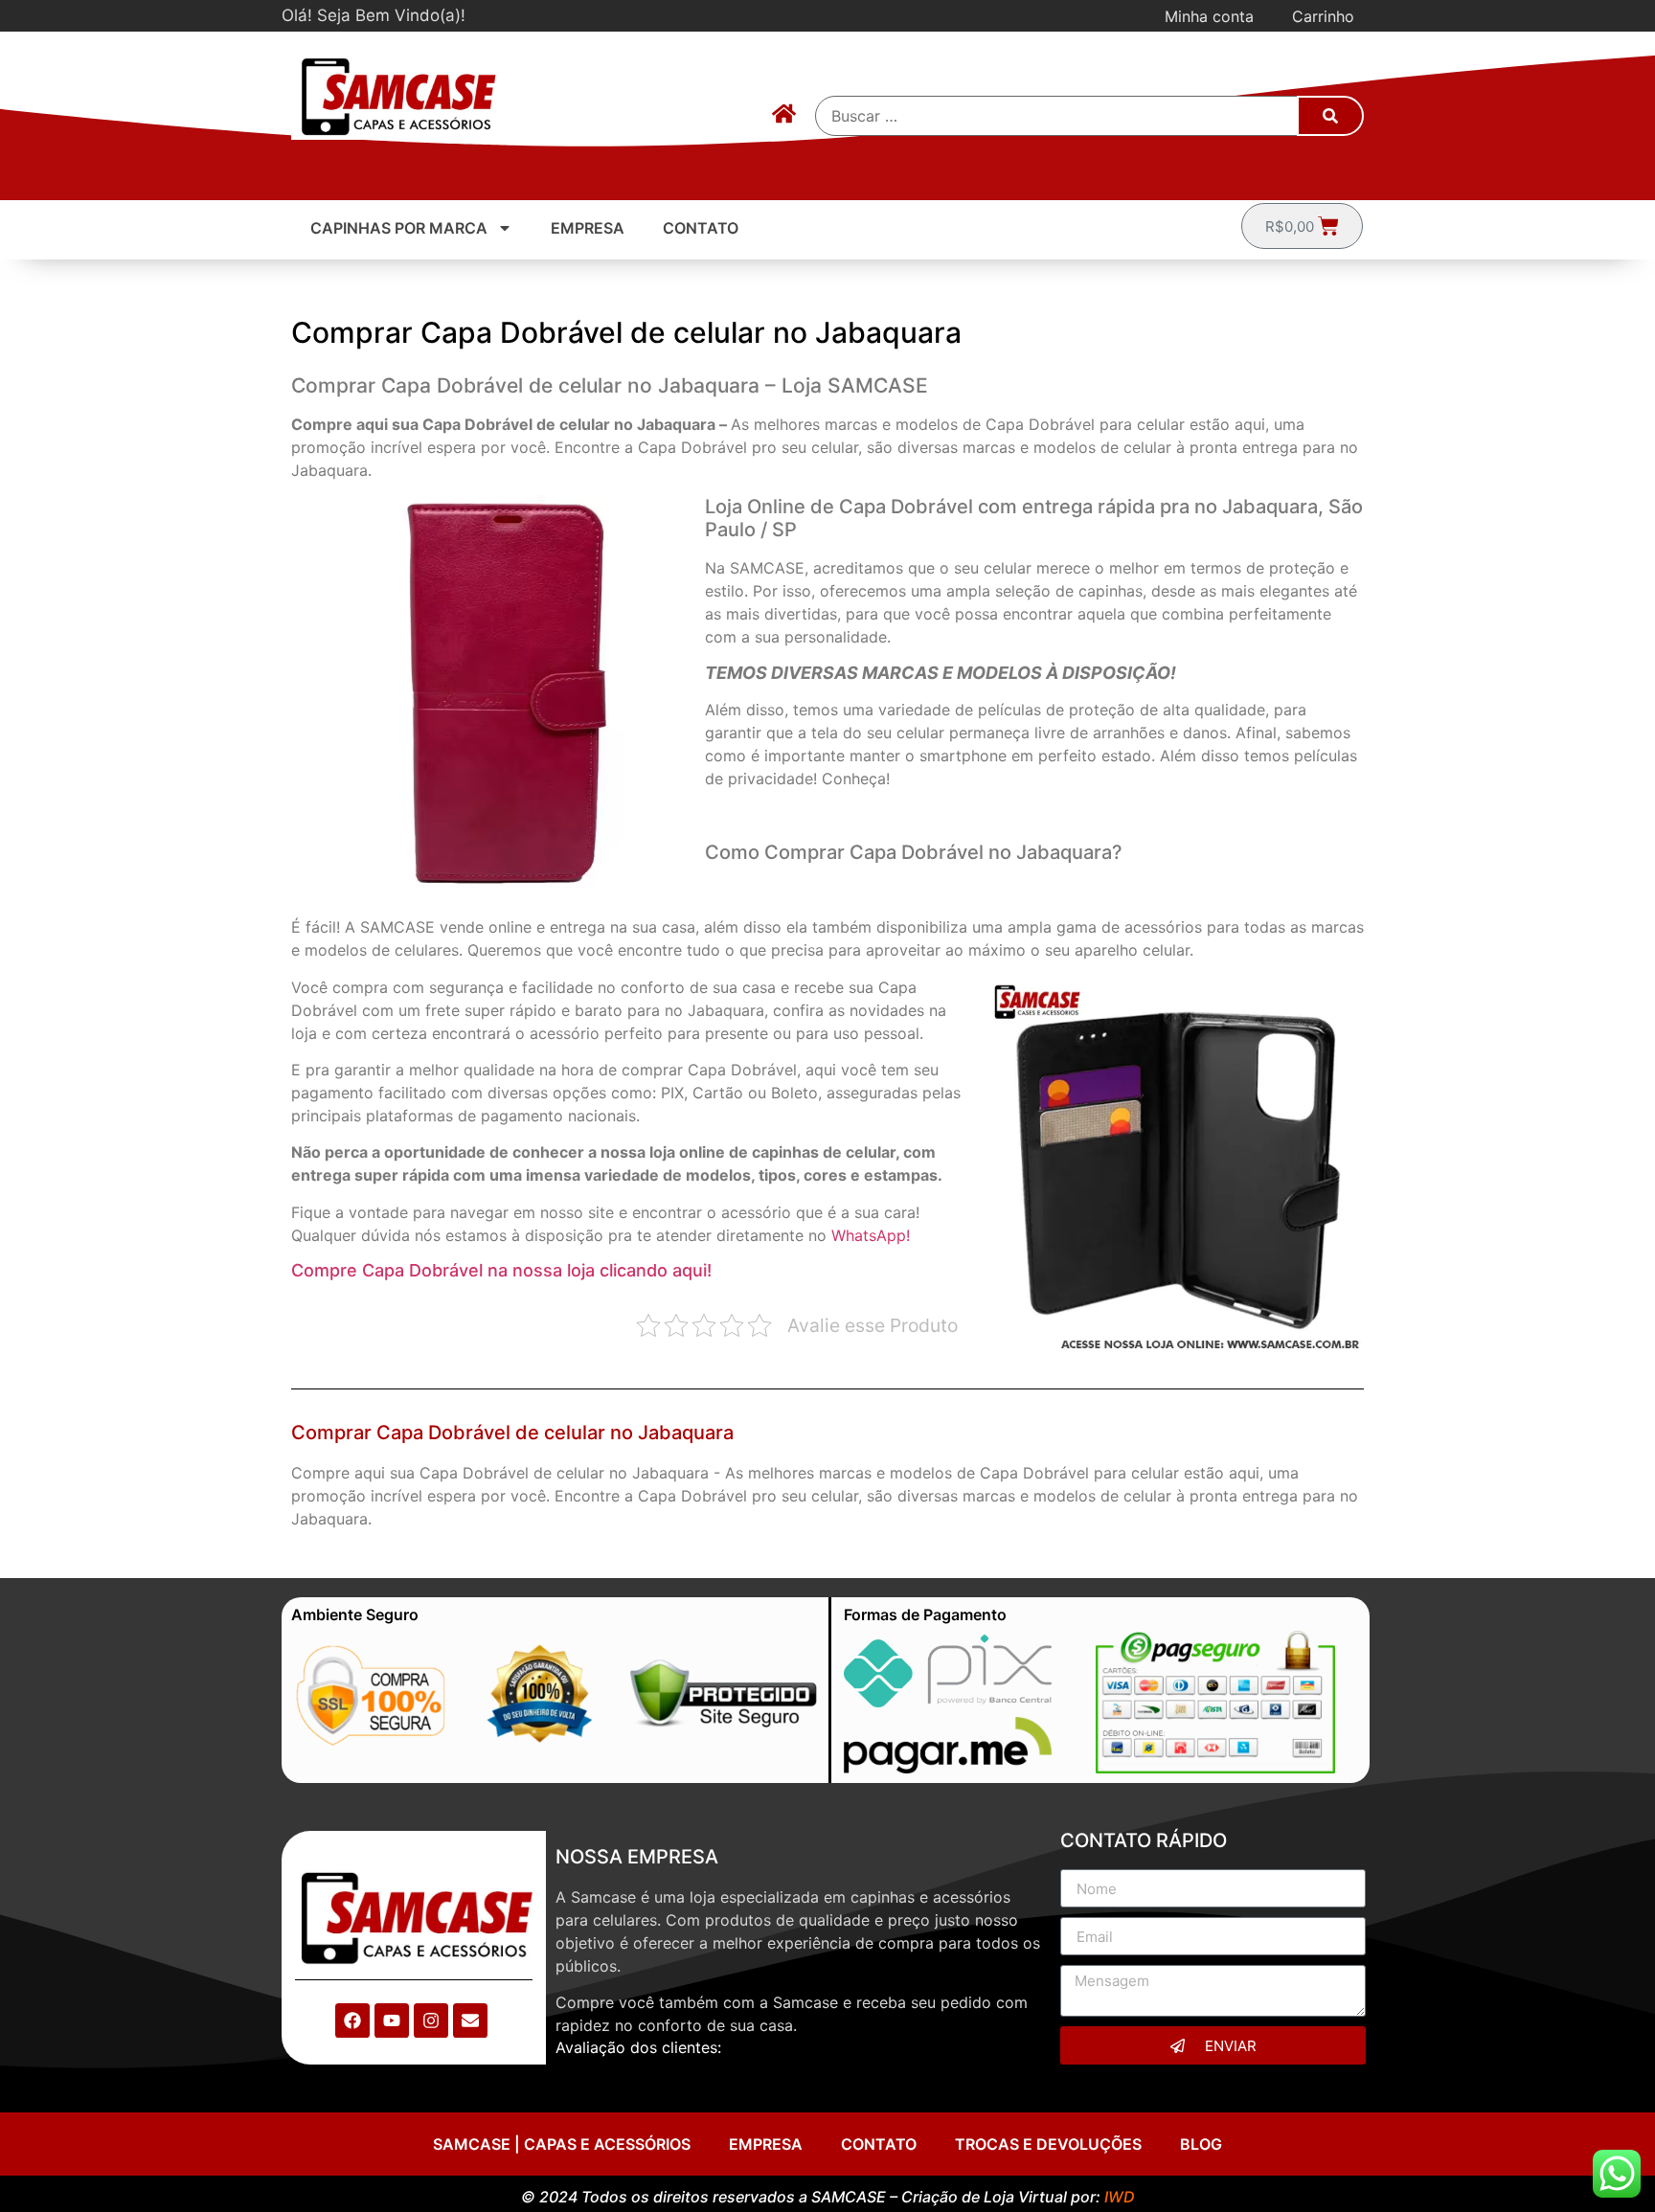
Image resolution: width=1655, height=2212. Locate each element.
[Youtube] (392, 2020)
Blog (1201, 2144)
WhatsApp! (871, 1235)
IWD (1120, 2197)
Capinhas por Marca (399, 228)
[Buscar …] (1057, 116)
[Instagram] (431, 2020)
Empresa (588, 228)
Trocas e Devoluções (1048, 2144)
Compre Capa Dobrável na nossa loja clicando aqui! (501, 1270)
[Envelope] (470, 2020)
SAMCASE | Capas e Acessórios (562, 2144)
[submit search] (1330, 116)
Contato (701, 228)
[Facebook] (352, 2020)
